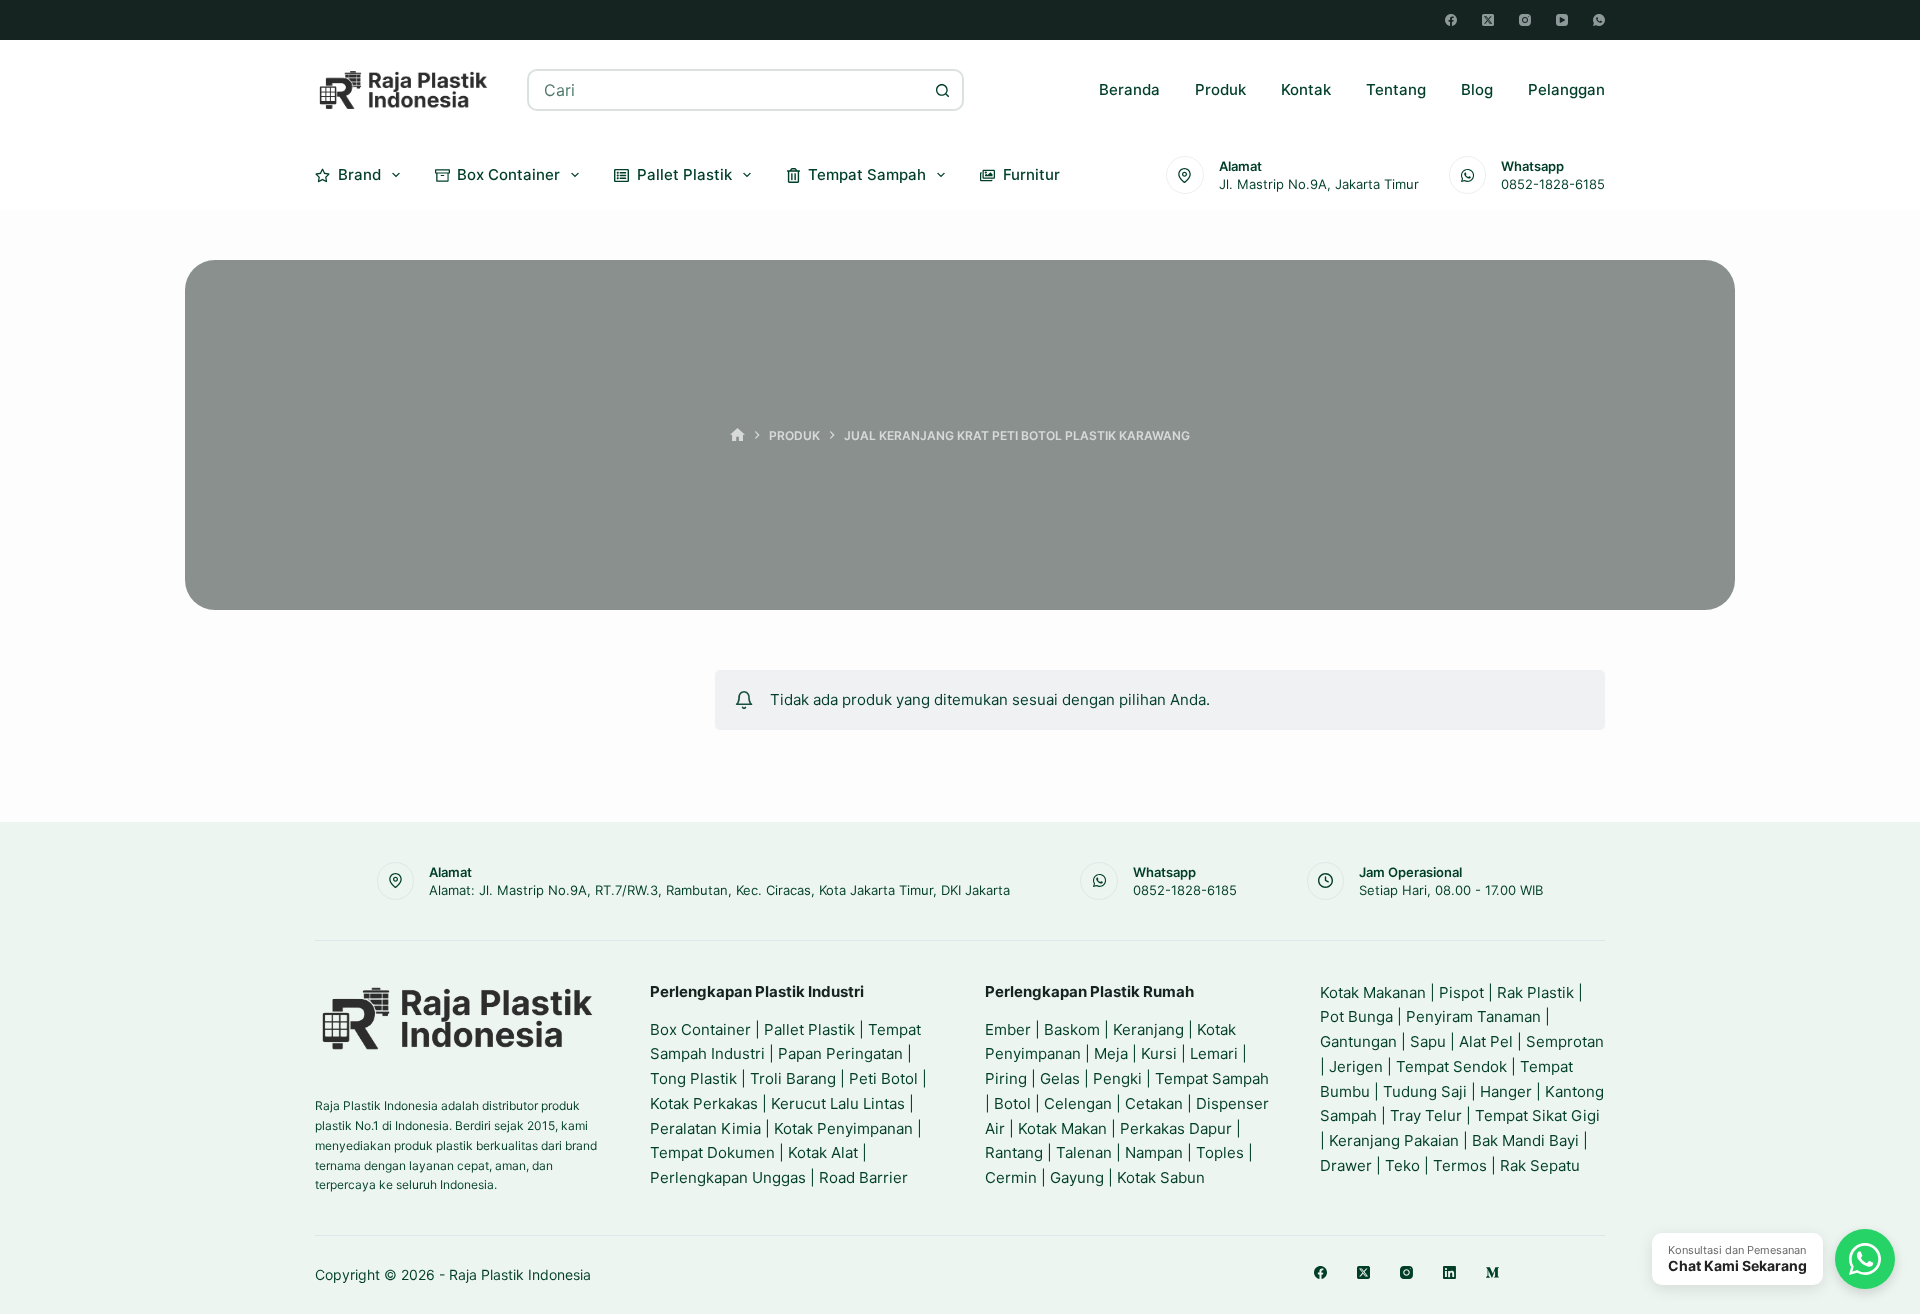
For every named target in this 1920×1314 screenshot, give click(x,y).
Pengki (1117, 1078)
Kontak (1306, 89)
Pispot (1461, 992)
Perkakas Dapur (1176, 1128)
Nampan (1154, 1152)
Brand (359, 174)
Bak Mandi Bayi (1525, 1140)
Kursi (1159, 1053)
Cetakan (1154, 1103)
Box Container (508, 174)
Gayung (1077, 1177)
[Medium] (1492, 1272)
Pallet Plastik (684, 174)
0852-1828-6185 (1553, 184)
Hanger (1506, 1091)
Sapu (1428, 1041)
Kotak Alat (823, 1152)
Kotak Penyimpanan (843, 1128)
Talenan (1084, 1152)
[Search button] (943, 90)
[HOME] (737, 435)
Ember (1008, 1029)
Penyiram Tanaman (1473, 1016)
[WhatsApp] (1599, 20)
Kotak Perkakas (704, 1103)
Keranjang (1148, 1029)
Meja (1111, 1053)
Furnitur (1031, 174)
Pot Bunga (1356, 1016)
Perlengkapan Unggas (728, 1177)
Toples (1220, 1152)
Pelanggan (1566, 89)
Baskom (1072, 1029)
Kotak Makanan (1373, 992)
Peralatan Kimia (705, 1128)
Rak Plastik (1535, 992)
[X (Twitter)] (1488, 20)
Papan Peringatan (840, 1053)
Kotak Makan (1062, 1128)
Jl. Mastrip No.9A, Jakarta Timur (1319, 184)
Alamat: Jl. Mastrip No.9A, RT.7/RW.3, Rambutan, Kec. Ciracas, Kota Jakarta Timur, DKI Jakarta (719, 890)
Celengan (1078, 1103)
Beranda (1129, 89)
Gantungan (1358, 1041)
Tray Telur (1426, 1115)
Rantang (1014, 1152)
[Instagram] (1525, 20)
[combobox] (726, 90)
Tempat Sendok (1451, 1066)
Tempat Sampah (867, 174)
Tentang (1396, 89)
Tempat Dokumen (712, 1152)
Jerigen (1356, 1066)
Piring (1006, 1078)
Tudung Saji (1425, 1091)
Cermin (1011, 1177)
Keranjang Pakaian (1394, 1140)
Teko (1402, 1165)
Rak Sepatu (1540, 1165)
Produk (1220, 89)
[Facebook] (1451, 20)
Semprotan (1565, 1041)
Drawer (1346, 1165)
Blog (1477, 89)
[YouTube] (1562, 20)
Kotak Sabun (1161, 1177)
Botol (1012, 1103)
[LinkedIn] (1449, 1272)
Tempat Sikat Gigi (1537, 1115)
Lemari (1214, 1053)
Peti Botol (883, 1078)
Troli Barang (793, 1078)
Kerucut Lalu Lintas (838, 1103)
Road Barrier (863, 1177)
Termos (1460, 1165)
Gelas (1060, 1078)
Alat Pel (1486, 1041)
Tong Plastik (693, 1078)
